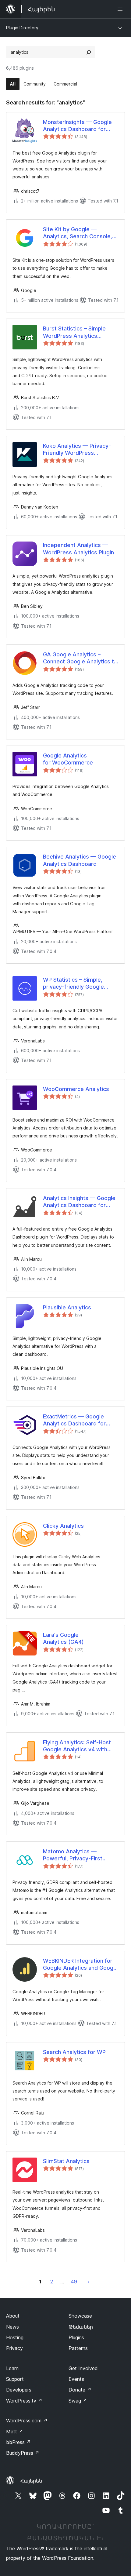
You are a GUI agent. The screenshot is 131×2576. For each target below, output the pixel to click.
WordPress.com (27, 2421)
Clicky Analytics (63, 1526)
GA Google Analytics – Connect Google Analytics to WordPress (80, 658)
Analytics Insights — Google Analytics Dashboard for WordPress (79, 1202)
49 (74, 2282)
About (13, 2316)
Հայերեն (31, 2481)
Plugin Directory (22, 28)
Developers (19, 2390)
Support (15, 2379)
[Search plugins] (89, 52)
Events (76, 2379)
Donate (80, 2390)
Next (88, 2282)
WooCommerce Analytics (76, 1089)
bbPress (18, 2442)
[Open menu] (121, 9)
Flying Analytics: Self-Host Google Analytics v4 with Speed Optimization (77, 1746)
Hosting (15, 2337)
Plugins (76, 2337)
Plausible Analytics (67, 1307)
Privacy (14, 2348)
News (12, 2327)
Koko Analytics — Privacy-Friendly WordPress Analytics (77, 450)
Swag (78, 2401)
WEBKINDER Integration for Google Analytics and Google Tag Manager (80, 1965)
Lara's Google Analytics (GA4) (63, 1638)
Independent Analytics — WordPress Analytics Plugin (78, 549)
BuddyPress (23, 2453)
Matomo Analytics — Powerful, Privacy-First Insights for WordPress (73, 1855)
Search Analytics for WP (74, 2052)
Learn (12, 2368)
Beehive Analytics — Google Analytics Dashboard (80, 860)
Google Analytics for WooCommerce (68, 759)
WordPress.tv (24, 2401)
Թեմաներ (81, 2327)
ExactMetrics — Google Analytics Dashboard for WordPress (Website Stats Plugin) (78, 1420)
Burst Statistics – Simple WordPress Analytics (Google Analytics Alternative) (74, 332)
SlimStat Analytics (66, 2161)
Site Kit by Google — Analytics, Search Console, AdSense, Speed (78, 233)
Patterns (78, 2348)
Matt (15, 2432)
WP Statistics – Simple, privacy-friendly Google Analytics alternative (73, 983)
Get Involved (83, 2368)
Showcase (80, 2316)
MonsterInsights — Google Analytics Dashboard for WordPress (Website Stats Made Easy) (78, 126)
